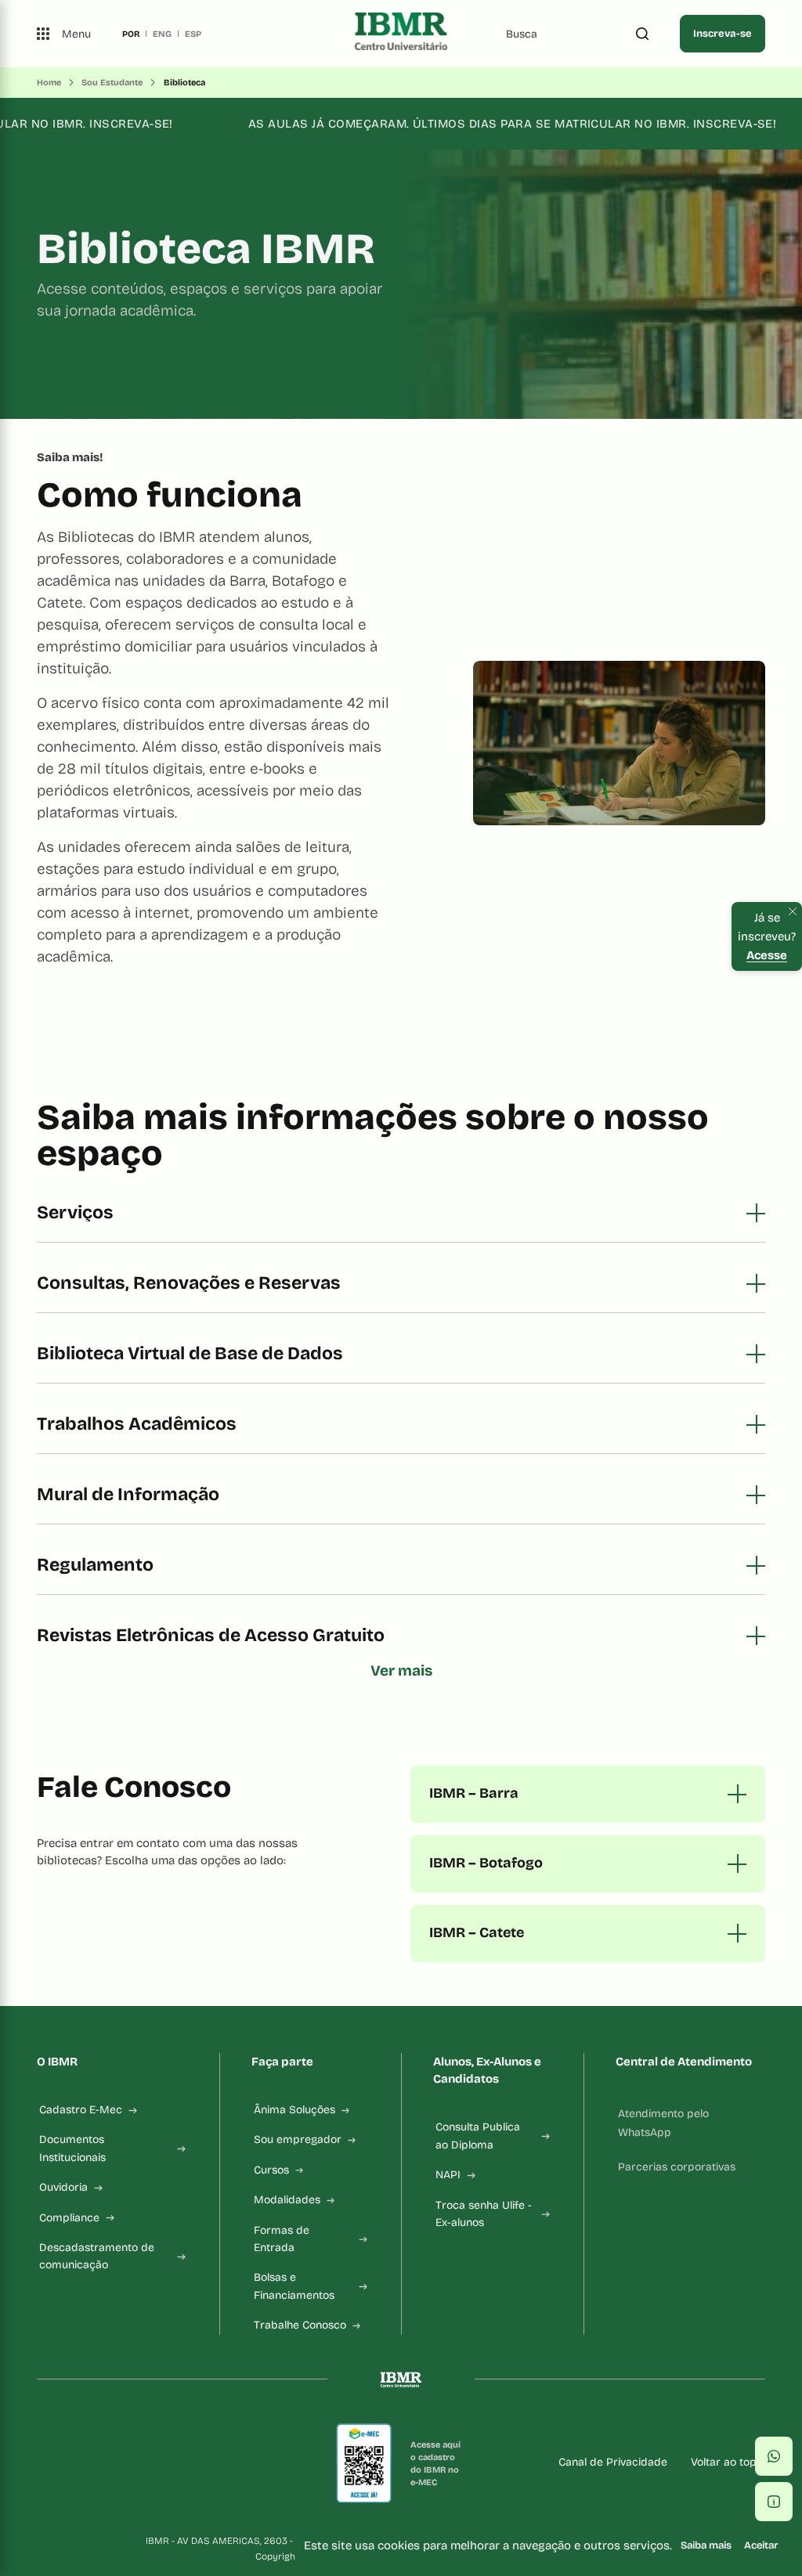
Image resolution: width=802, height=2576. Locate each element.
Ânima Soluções (294, 2110)
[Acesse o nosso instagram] (68, 2463)
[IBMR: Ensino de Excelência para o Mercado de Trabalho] (401, 34)
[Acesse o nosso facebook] (43, 2463)
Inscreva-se (723, 34)
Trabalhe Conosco (300, 2325)
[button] (774, 2456)
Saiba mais (706, 2545)
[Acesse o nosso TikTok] (118, 2463)
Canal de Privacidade (613, 2462)
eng (162, 34)
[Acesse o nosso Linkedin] (93, 2463)
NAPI (448, 2175)
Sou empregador (298, 2139)
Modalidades (287, 2200)
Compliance (69, 2218)
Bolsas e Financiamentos (294, 2286)
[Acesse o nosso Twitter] (143, 2463)
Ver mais (401, 1670)
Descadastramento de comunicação (97, 2256)
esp (193, 34)
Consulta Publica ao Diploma (478, 2136)
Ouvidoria (63, 2187)
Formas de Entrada (282, 2239)
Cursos (271, 2170)
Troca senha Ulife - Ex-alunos (484, 2214)
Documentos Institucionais (72, 2148)
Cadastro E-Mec (81, 2110)
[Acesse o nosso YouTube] (168, 2463)
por (131, 34)
